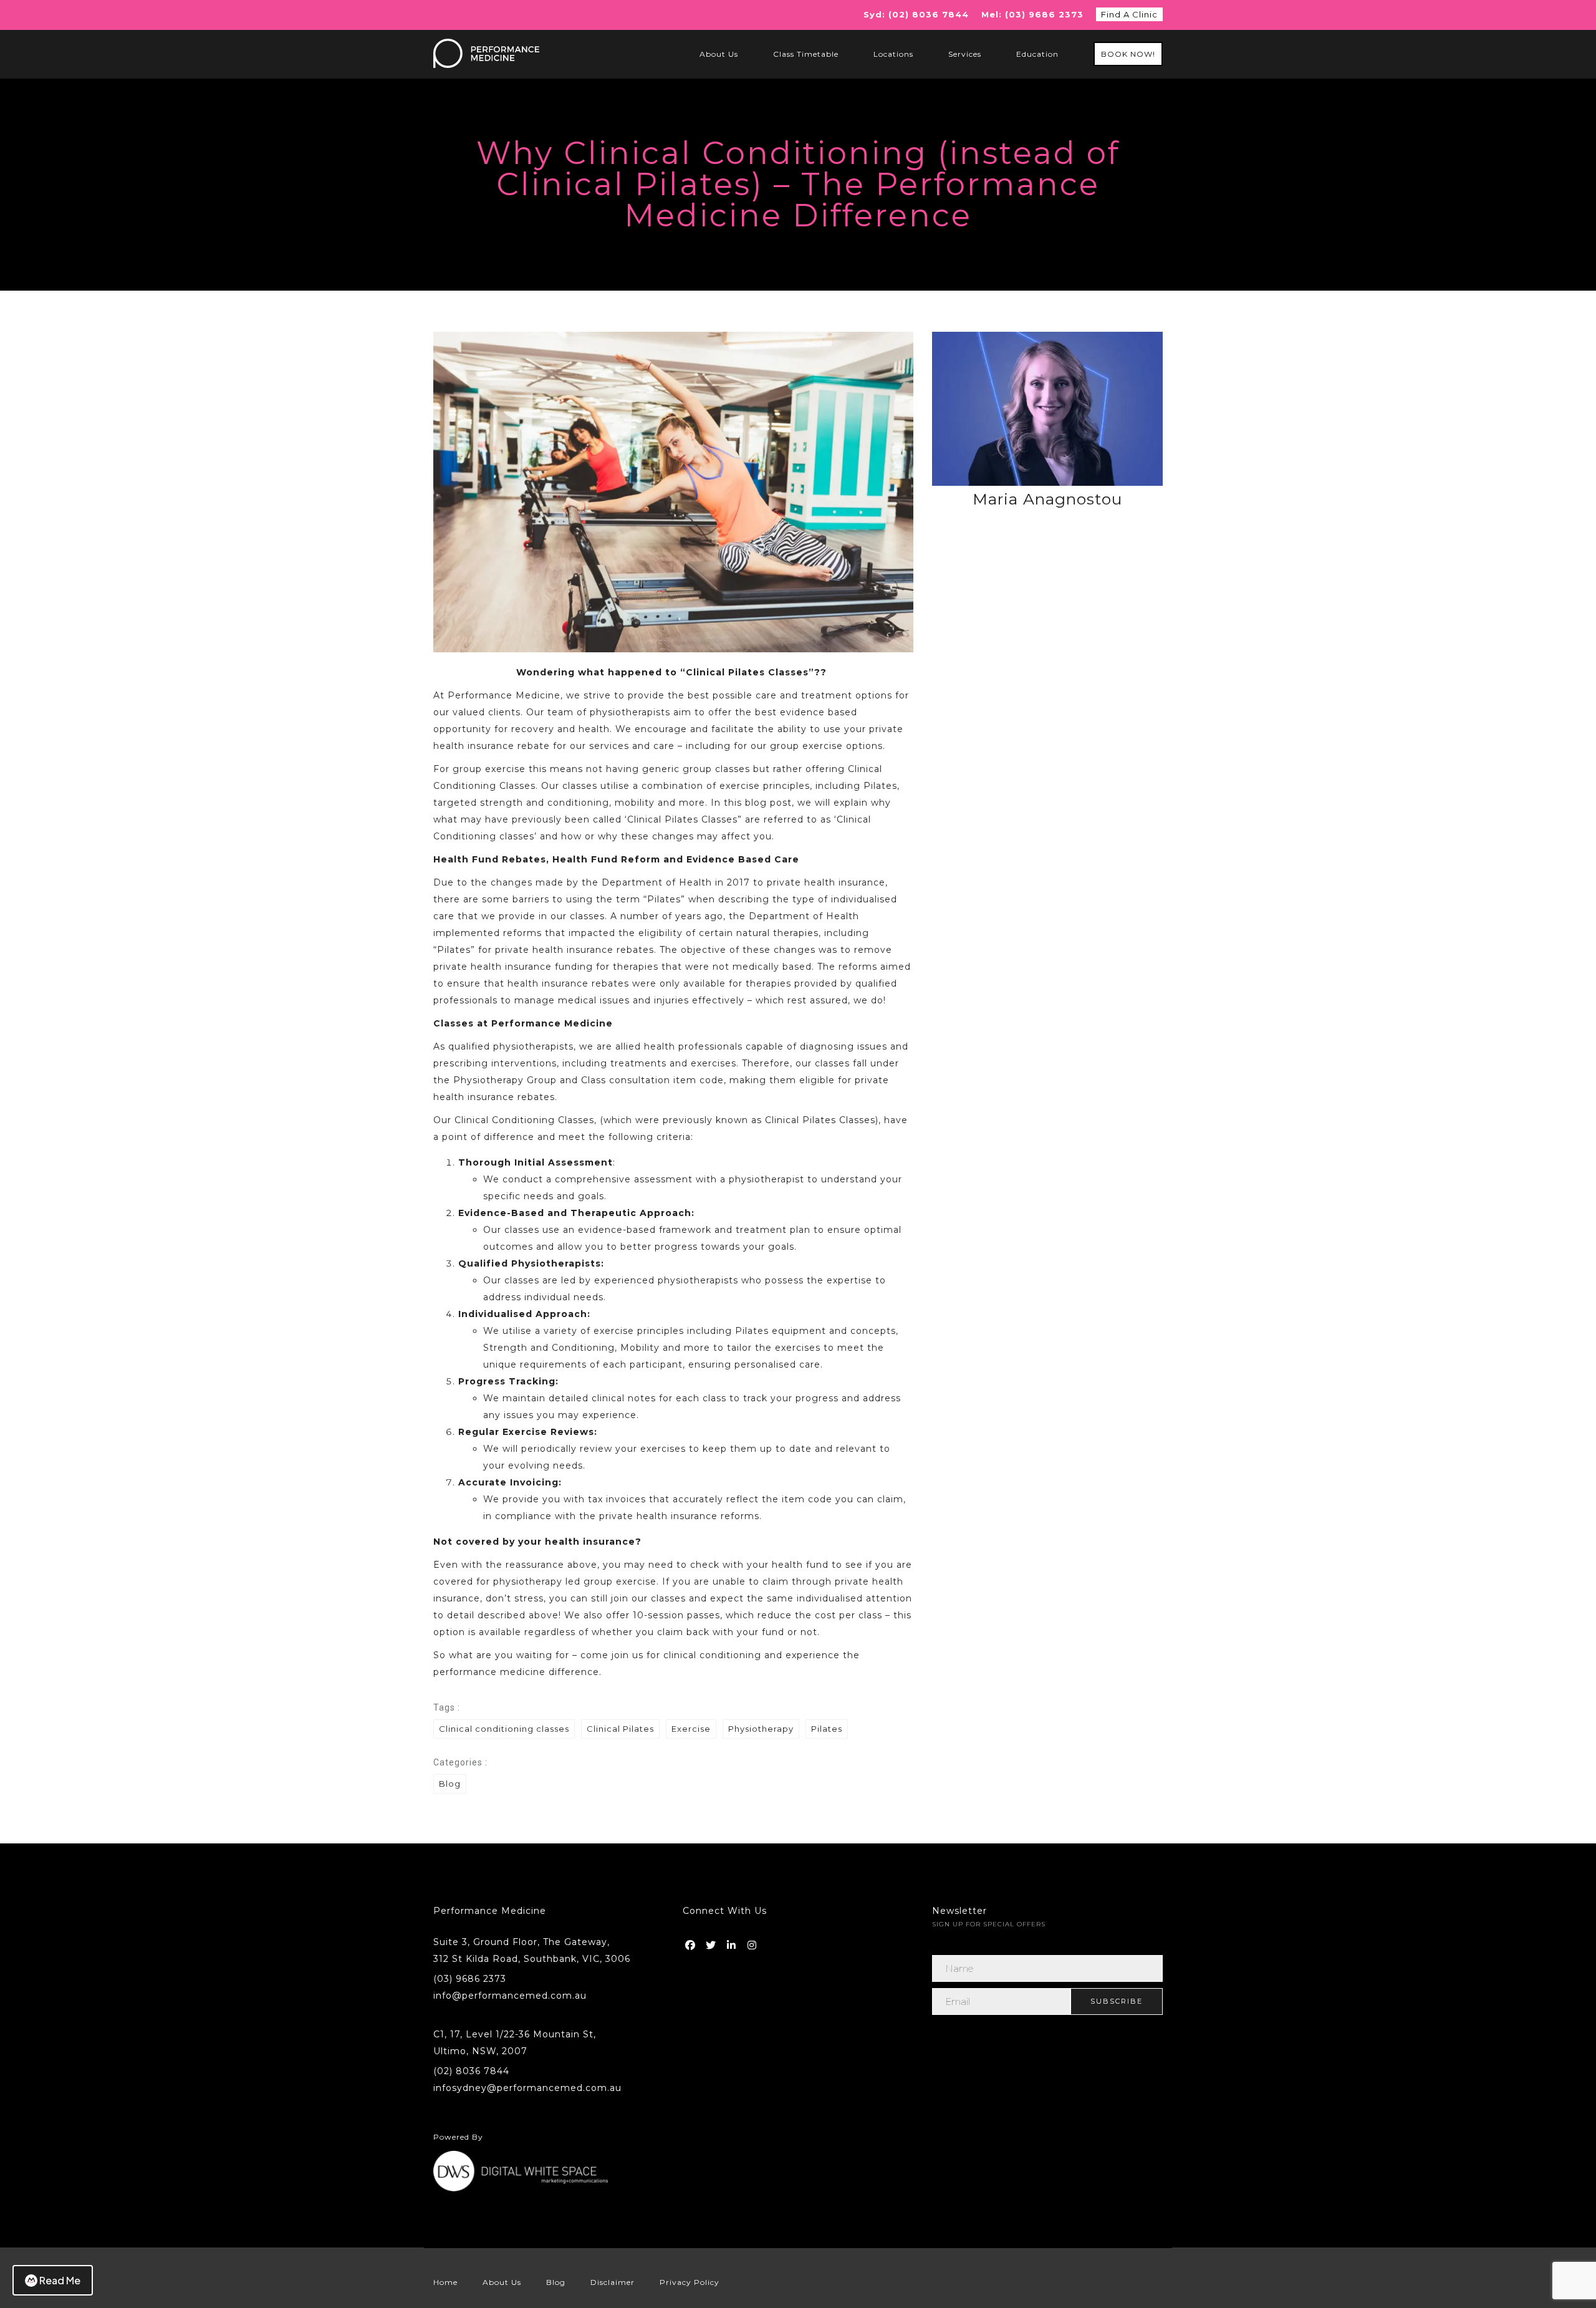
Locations (893, 54)
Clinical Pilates (620, 1729)
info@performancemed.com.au (510, 1996)
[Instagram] (753, 1943)
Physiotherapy (761, 1729)
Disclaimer (613, 2282)
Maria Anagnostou (1047, 499)
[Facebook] (691, 1943)
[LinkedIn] (733, 1943)
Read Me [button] (60, 2280)
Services (965, 54)
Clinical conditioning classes (504, 1729)
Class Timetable (806, 54)
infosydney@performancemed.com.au (527, 2088)
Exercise (691, 1729)
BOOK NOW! (1128, 54)
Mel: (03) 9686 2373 (1032, 14)
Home (445, 2282)
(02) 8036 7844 (471, 2071)
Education (1037, 54)
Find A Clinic (1129, 14)
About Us (719, 54)
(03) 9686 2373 (470, 1979)
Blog (450, 1784)
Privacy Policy (690, 2282)
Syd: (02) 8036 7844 (916, 14)
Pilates (827, 1729)
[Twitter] (712, 1943)
